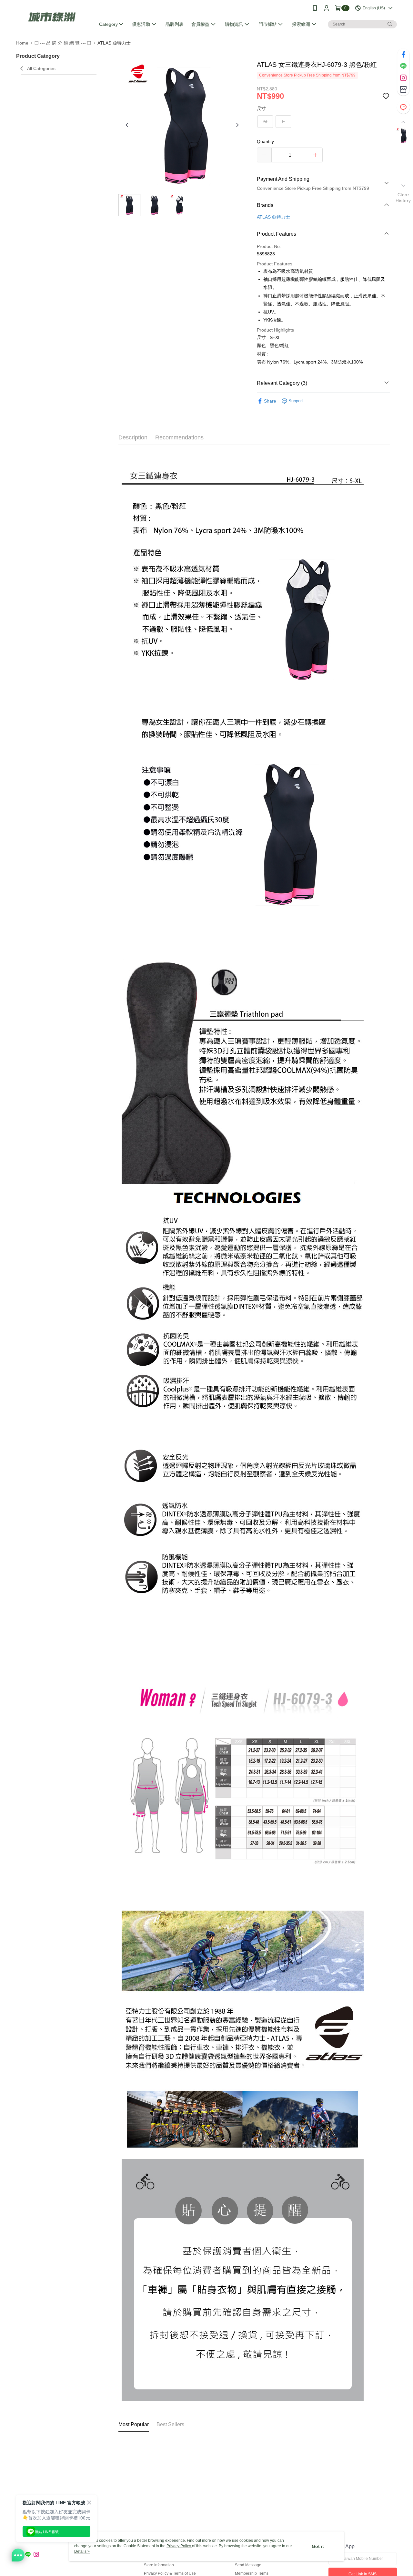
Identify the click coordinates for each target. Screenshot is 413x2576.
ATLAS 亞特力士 (273, 217)
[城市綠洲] (52, 17)
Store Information (159, 2565)
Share (270, 401)
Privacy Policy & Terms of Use (170, 2573)
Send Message (248, 2565)
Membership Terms (252, 2573)
